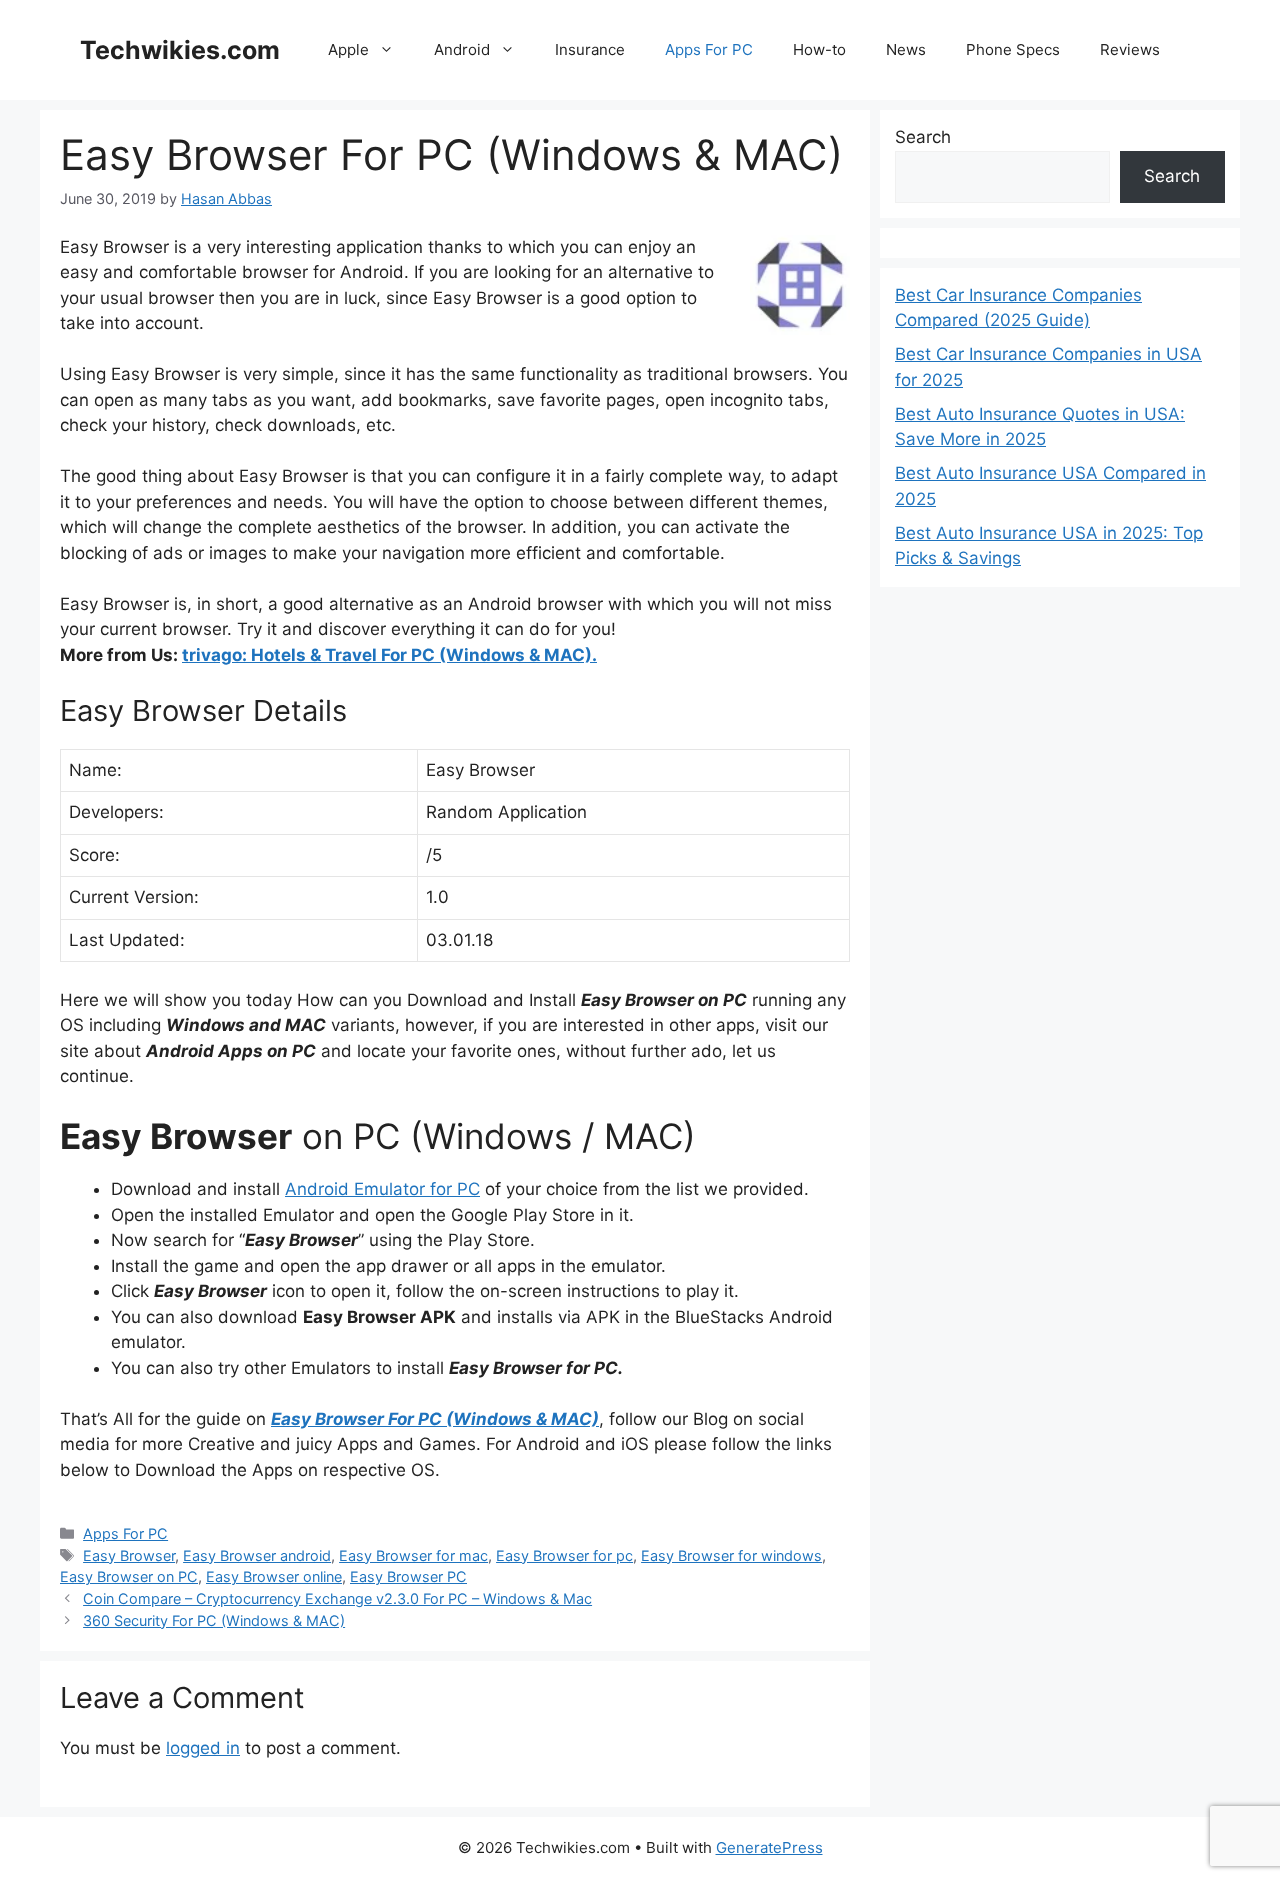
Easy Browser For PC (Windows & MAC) (435, 1419)
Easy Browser (129, 1555)
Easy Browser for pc (564, 1555)
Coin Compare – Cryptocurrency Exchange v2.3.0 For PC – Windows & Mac (337, 1598)
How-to (819, 49)
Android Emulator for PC (382, 1189)
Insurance (590, 49)
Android (462, 49)
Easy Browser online (274, 1576)
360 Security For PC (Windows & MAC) (214, 1620)
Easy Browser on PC (129, 1576)
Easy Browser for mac (413, 1555)
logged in (203, 1748)
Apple (348, 49)
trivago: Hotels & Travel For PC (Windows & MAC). (389, 655)
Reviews (1130, 49)
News (906, 49)
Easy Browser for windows (731, 1555)
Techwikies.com (180, 50)
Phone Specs (1013, 49)
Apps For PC (709, 49)
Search (923, 137)
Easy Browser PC (408, 1576)
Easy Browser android (257, 1555)
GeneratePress (769, 1847)
